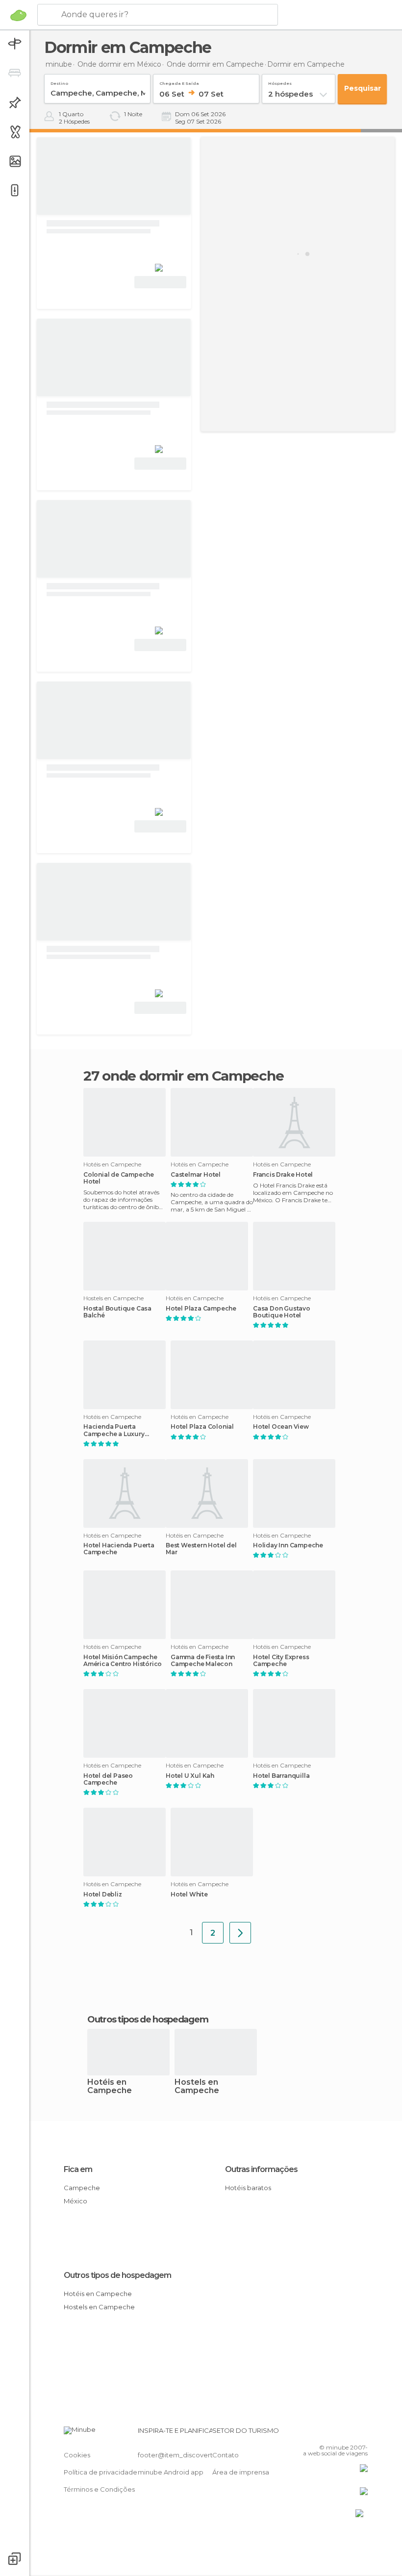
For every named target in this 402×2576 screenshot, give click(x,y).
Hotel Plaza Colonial (202, 1427)
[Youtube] (361, 2433)
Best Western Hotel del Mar (201, 1549)
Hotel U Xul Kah (190, 1776)
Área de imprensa (241, 2472)
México (75, 2201)
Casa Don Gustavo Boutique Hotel (282, 1312)
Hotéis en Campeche (110, 2087)
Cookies (77, 2455)
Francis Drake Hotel (283, 1175)
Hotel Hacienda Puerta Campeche (119, 1549)
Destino (59, 82)
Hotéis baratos (248, 2188)
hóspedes (280, 82)
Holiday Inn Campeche (288, 1545)
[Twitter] (336, 2433)
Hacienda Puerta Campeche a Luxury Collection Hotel (114, 1430)
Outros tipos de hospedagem (117, 2275)
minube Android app (171, 2472)
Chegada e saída (179, 82)
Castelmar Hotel (196, 1175)
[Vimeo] (349, 2433)
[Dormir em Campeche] (240, 1933)
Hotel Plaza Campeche (201, 1309)
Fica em (78, 2169)
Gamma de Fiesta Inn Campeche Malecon (203, 1661)
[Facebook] (323, 2433)
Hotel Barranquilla (281, 1776)
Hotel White (189, 1894)
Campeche (82, 2188)
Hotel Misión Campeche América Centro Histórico (123, 1661)
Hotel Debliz (103, 1894)
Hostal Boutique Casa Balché (117, 1312)
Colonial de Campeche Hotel (119, 1178)
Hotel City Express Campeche (281, 1661)
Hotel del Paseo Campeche (108, 1779)
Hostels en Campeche (197, 2087)
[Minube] (18, 15)
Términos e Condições (99, 2489)
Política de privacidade (100, 2472)
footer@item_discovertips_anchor (193, 2455)
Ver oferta (160, 282)
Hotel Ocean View (281, 1427)
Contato (226, 2455)
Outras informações (261, 2169)
